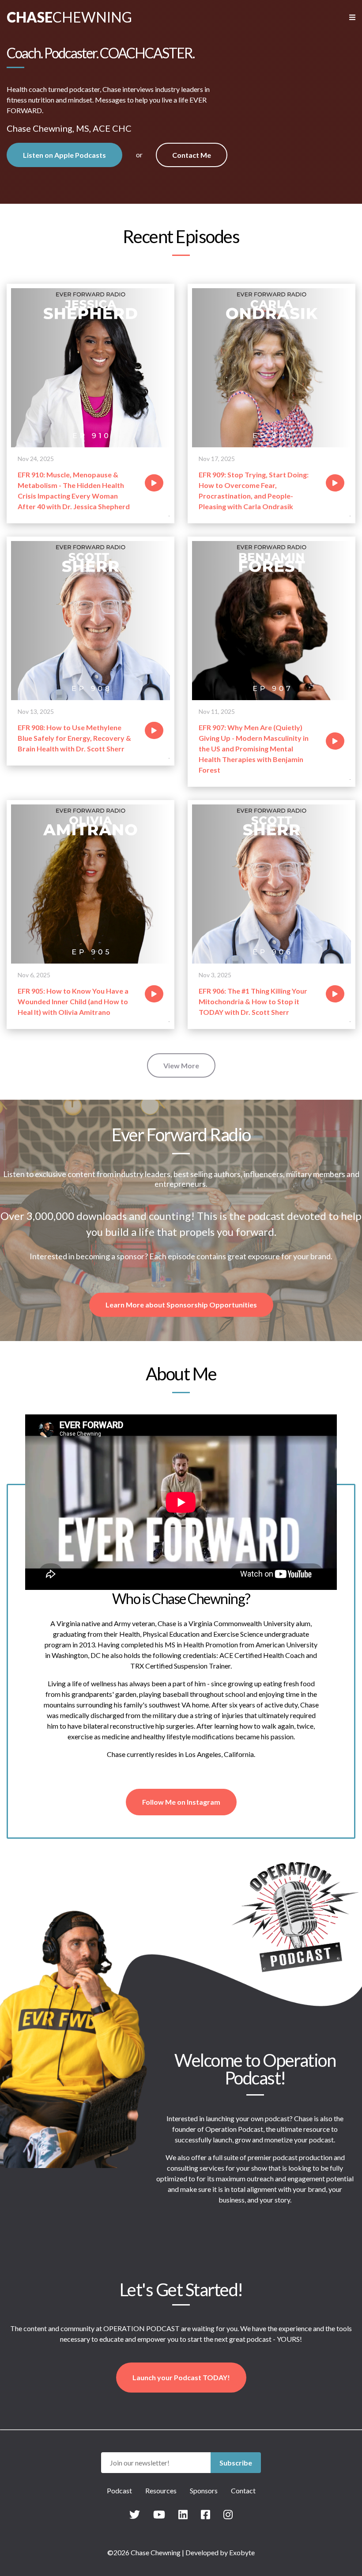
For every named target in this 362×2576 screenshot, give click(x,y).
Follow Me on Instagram (181, 1802)
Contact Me (192, 155)
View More (181, 1065)
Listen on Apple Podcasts (64, 155)
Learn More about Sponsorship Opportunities (181, 1305)
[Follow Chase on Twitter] (135, 2514)
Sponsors (204, 2490)
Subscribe (236, 2463)
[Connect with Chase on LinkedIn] (183, 2514)
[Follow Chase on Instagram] (228, 2514)
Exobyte (242, 2552)
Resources (161, 2490)
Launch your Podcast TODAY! (181, 2377)
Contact (243, 2490)
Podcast (119, 2490)
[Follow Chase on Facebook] (206, 2514)
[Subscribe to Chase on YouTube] (159, 2514)
